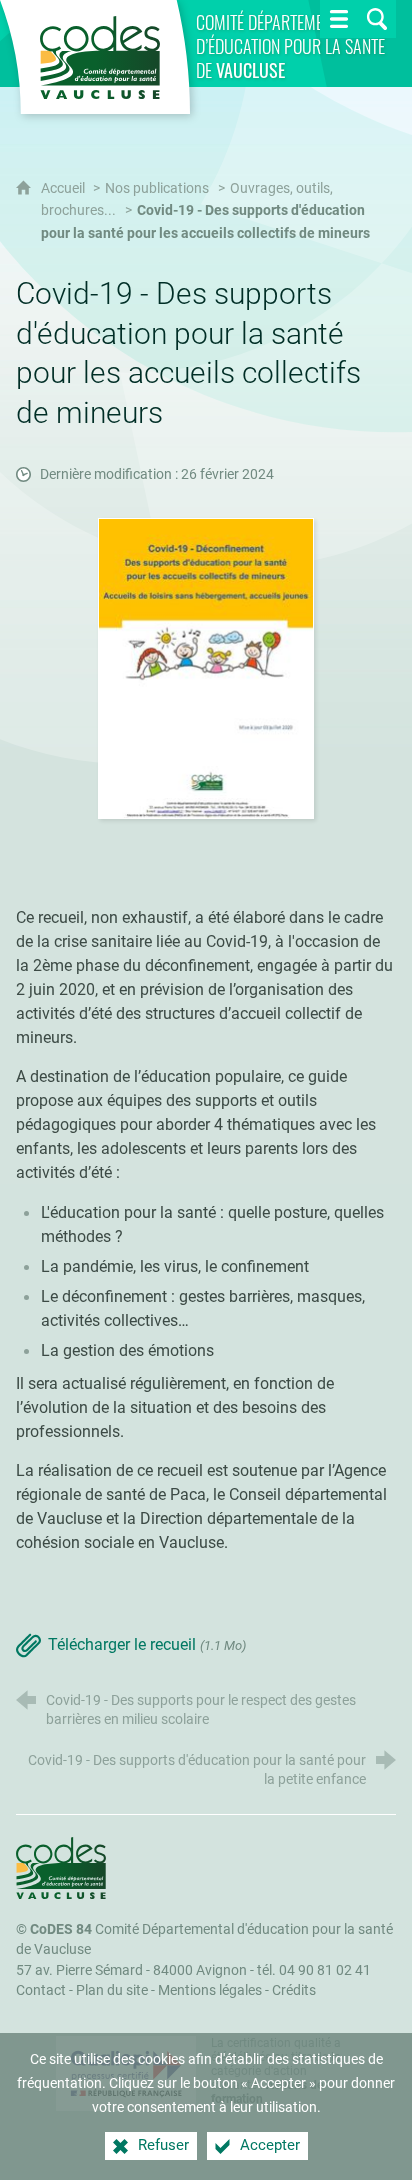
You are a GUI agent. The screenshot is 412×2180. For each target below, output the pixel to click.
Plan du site (112, 1990)
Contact (41, 1990)
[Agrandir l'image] (206, 667)
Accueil (64, 188)
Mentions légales (210, 1990)
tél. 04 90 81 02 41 (314, 1970)
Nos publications (157, 188)
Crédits (294, 1990)
